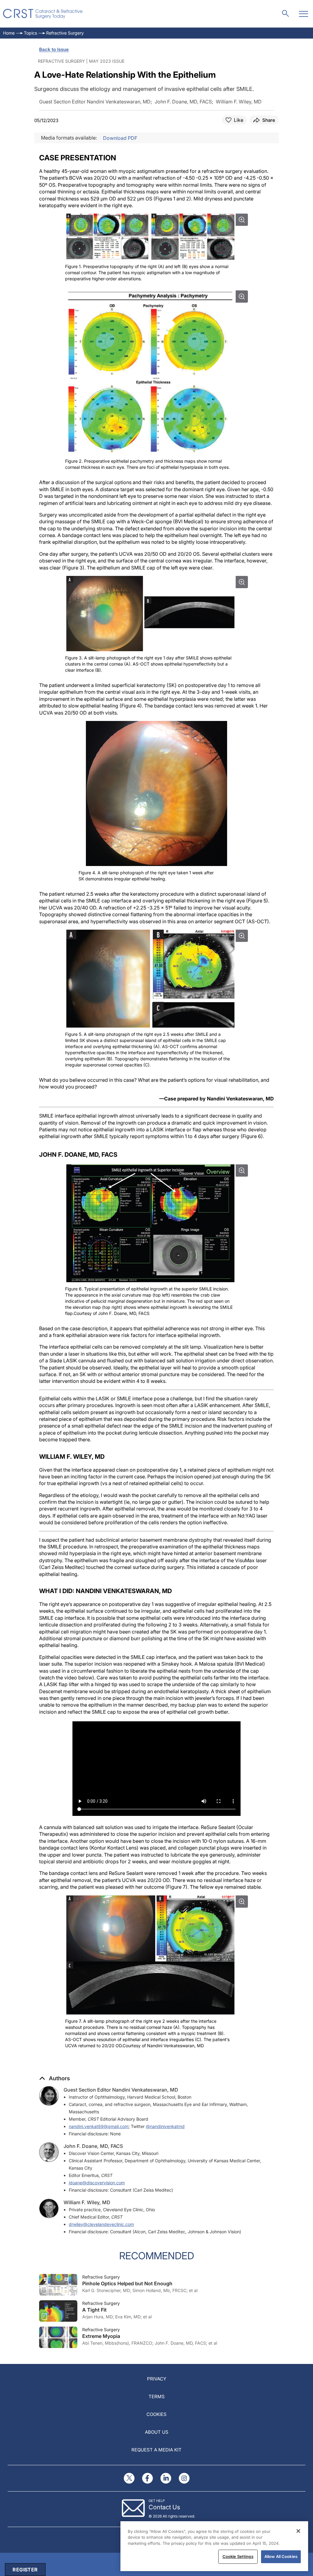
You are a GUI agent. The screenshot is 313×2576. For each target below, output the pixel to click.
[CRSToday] (43, 14)
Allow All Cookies (281, 2556)
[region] (214, 2546)
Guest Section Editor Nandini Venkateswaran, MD (121, 2090)
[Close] (298, 2531)
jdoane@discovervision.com (97, 2183)
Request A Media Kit (156, 2450)
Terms (157, 2397)
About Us (157, 2432)
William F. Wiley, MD (87, 2202)
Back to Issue (54, 49)
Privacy (157, 2379)
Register (25, 2570)
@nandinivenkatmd (165, 2126)
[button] (55, 2078)
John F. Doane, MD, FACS (93, 2146)
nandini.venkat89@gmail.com (99, 2126)
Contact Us (164, 2507)
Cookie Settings (238, 2556)
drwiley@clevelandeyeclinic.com (101, 2224)
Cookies (156, 2414)
